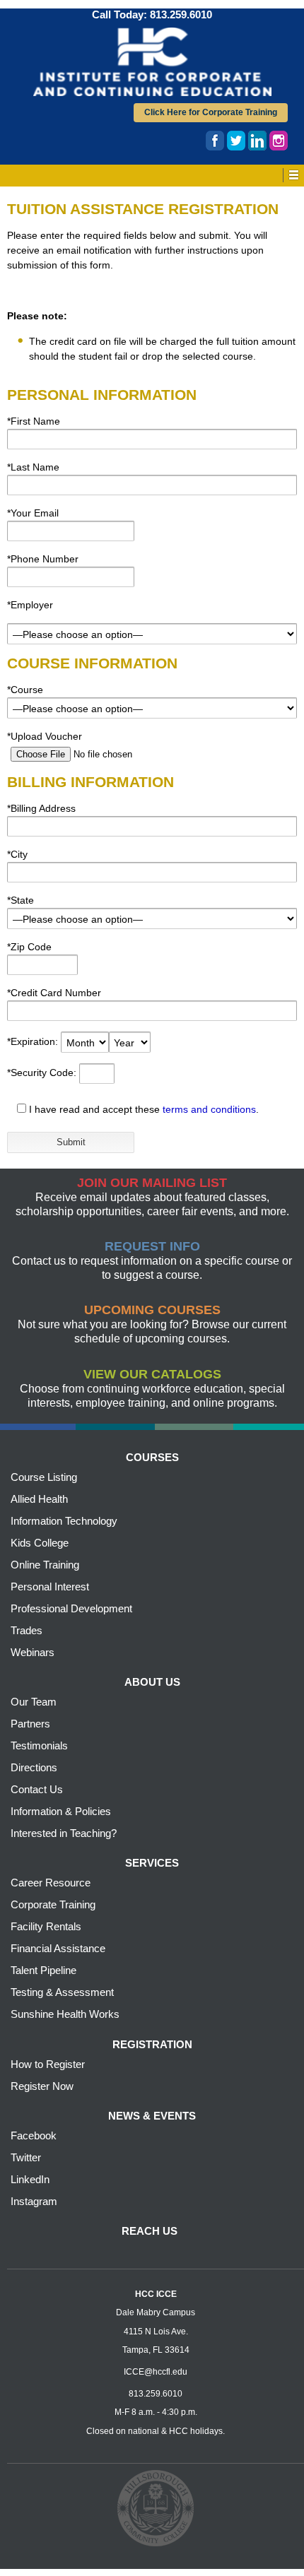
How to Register (48, 2064)
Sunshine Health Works (65, 2014)
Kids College (40, 1543)
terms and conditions (209, 1109)
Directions (34, 1767)
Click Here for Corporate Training (211, 112)
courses (152, 1457)
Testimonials (39, 1745)
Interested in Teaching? (64, 1833)
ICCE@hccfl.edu (156, 2372)
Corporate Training (53, 1904)
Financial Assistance (58, 1948)
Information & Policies (61, 1811)
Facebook (34, 2135)
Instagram (34, 2201)
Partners (30, 1724)
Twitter (26, 2157)
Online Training (45, 1565)
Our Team (34, 1702)
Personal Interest (50, 1587)
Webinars (33, 1652)
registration (152, 2044)
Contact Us (37, 1789)
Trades (27, 1630)
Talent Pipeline (43, 1970)
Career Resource (51, 1883)
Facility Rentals (46, 1926)
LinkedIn (30, 2179)
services (152, 1863)
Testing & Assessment (62, 1992)
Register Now (42, 2086)
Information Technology (64, 1521)
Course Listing (44, 1477)
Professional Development (71, 1608)
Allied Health (39, 1499)
